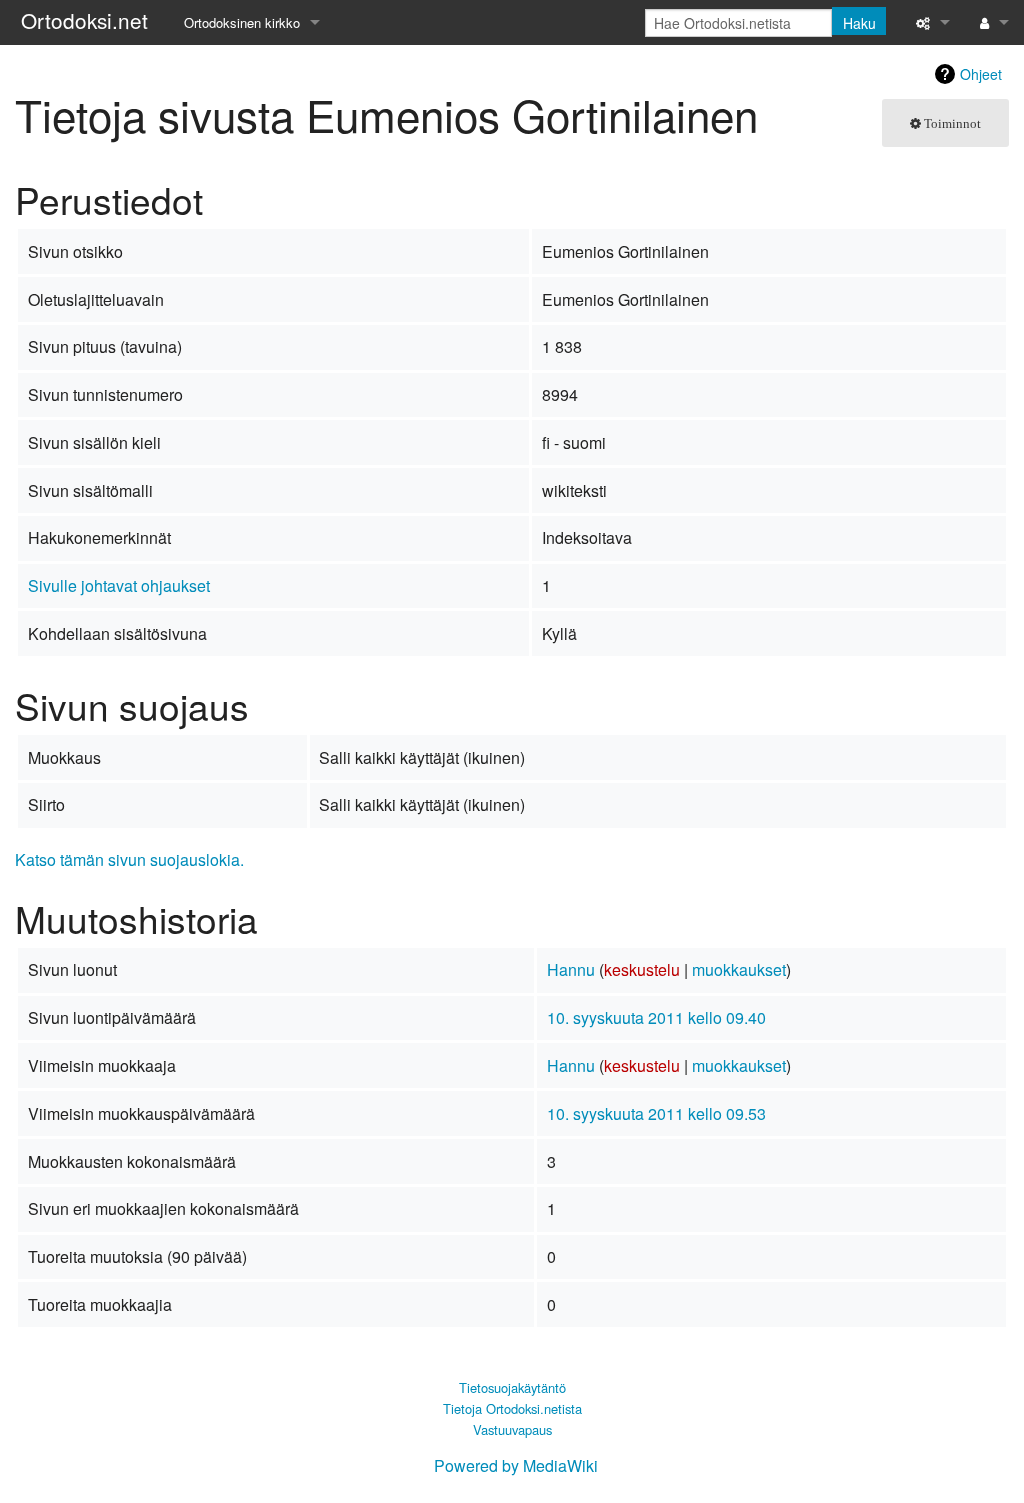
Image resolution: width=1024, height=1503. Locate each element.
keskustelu (642, 969)
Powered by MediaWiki (516, 1465)
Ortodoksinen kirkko (242, 22)
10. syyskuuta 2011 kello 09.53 (656, 1113)
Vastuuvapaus (512, 1429)
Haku (859, 23)
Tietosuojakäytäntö (512, 1387)
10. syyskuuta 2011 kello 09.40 (656, 1017)
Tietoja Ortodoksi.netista (512, 1408)
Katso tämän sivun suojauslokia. (129, 859)
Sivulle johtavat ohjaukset (119, 585)
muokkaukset (739, 969)
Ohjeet (981, 74)
